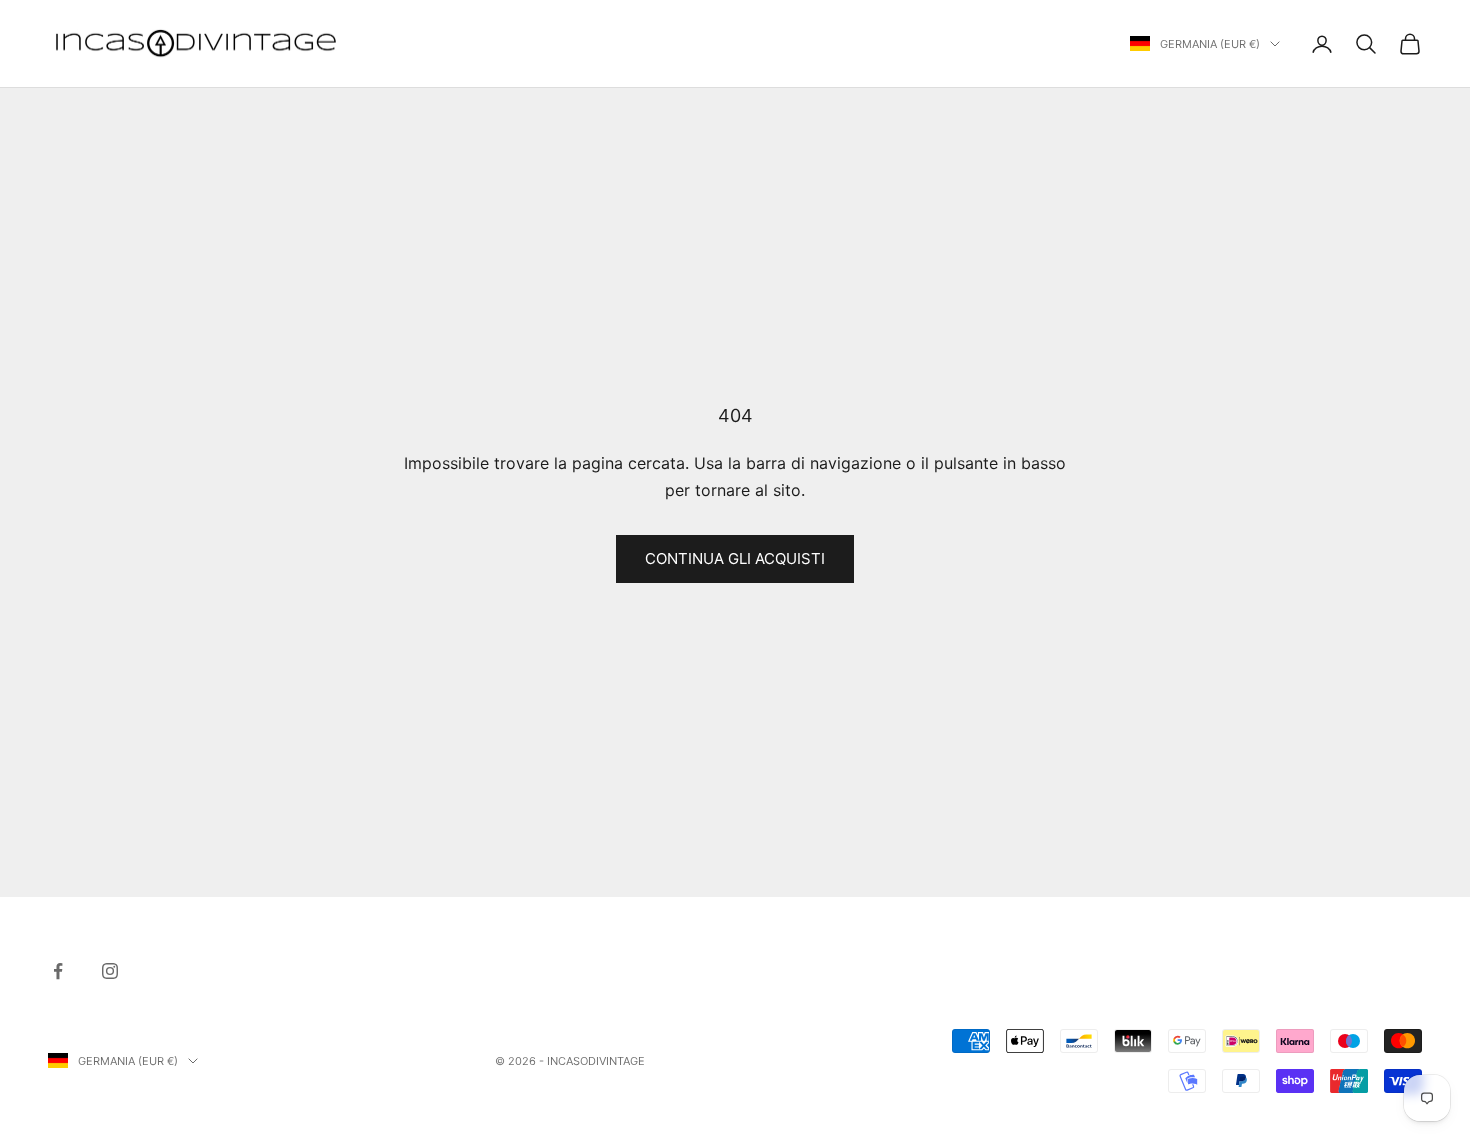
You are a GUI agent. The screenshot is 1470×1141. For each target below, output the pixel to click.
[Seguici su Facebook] (58, 971)
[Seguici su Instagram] (110, 971)
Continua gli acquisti (735, 558)
